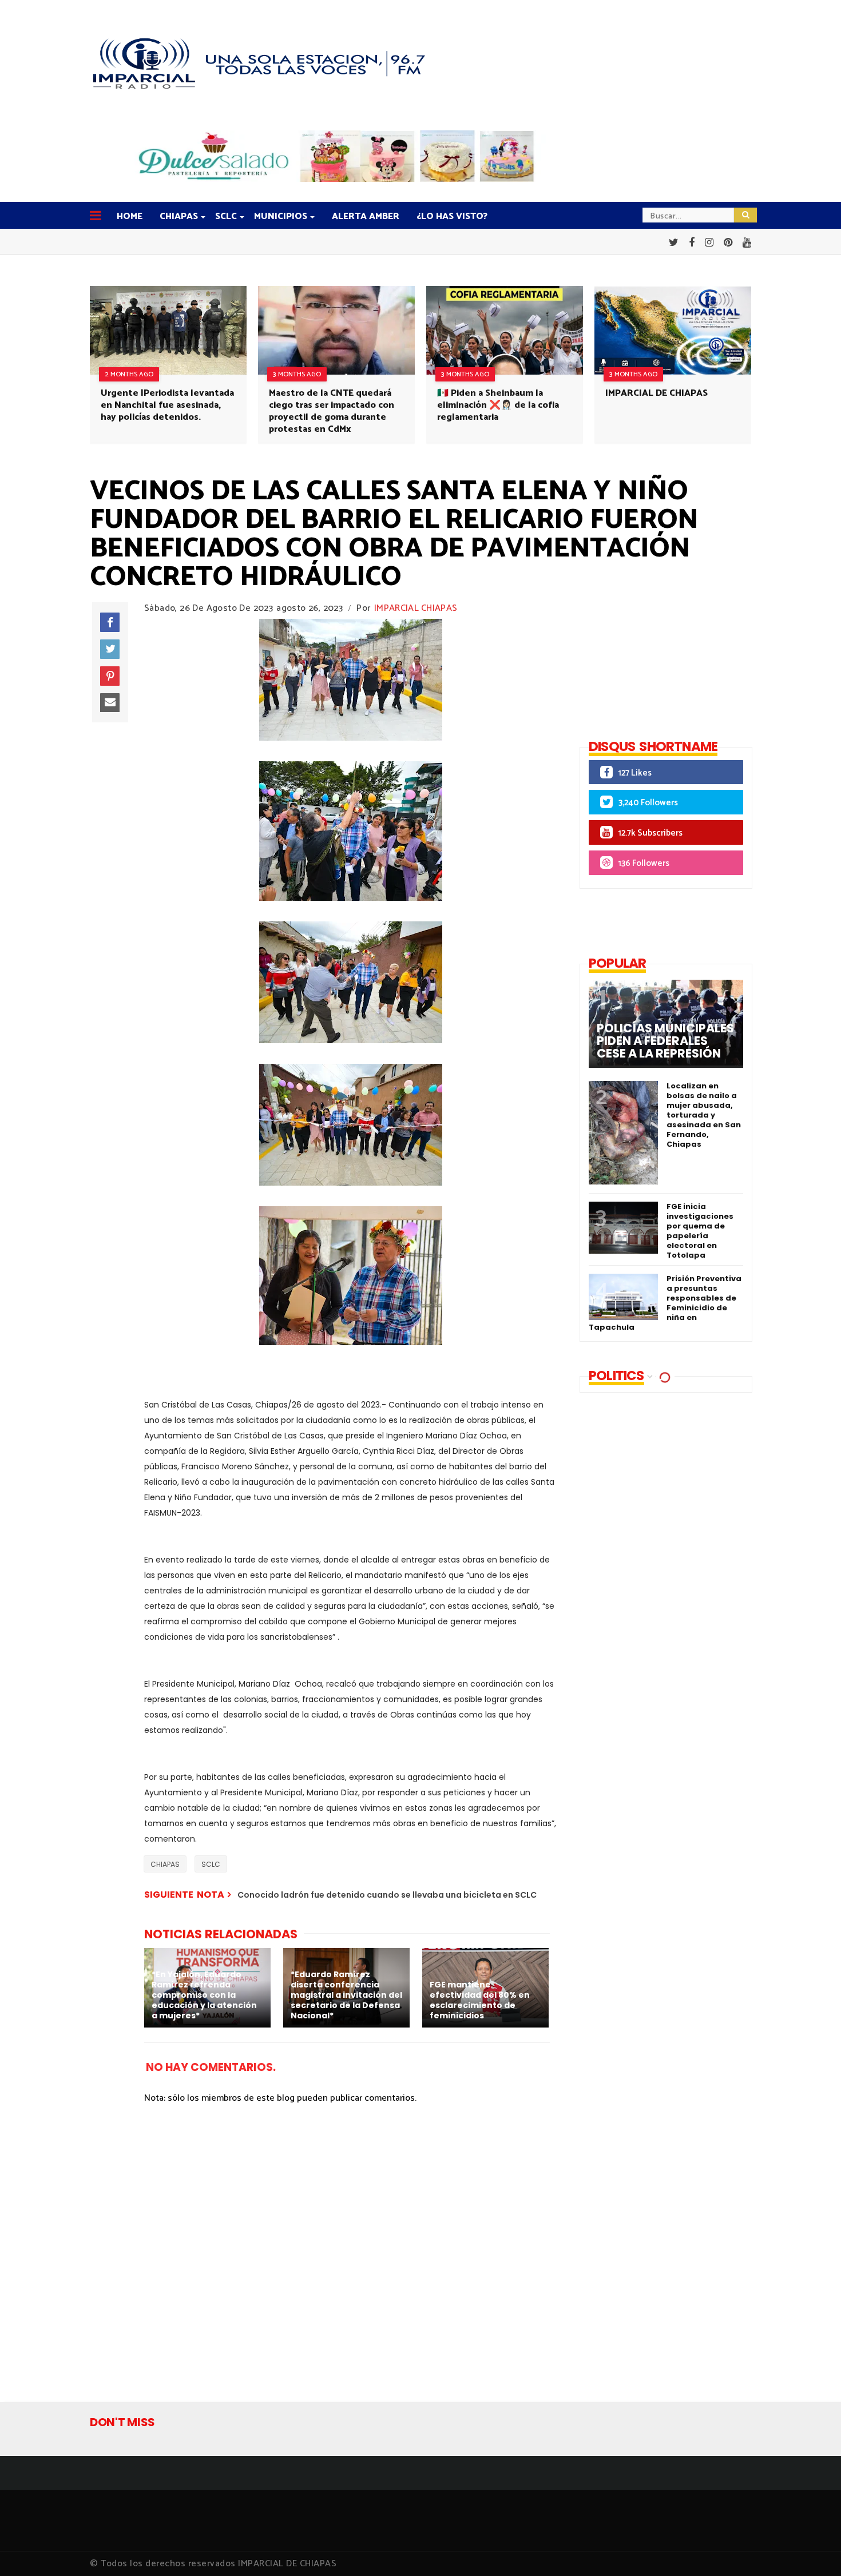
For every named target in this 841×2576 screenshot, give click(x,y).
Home (130, 216)
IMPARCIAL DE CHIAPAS (656, 393)
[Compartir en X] (110, 649)
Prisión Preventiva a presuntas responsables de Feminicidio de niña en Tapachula (665, 1303)
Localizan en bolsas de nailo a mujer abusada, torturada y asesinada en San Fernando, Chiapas (704, 1115)
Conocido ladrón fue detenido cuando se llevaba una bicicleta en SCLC (387, 1895)
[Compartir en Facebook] (110, 622)
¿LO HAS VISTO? (452, 216)
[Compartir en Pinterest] (110, 676)
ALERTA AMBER (366, 216)
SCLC (226, 216)
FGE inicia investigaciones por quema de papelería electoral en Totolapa (700, 1231)
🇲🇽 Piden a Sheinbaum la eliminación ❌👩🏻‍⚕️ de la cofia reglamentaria (498, 405)
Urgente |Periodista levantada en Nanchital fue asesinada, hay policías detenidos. (167, 405)
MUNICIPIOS (281, 216)
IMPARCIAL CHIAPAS (416, 608)
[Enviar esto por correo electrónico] (110, 703)
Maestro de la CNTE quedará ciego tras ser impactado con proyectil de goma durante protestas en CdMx (332, 411)
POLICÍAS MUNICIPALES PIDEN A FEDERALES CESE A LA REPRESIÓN (665, 1041)
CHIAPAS (179, 216)
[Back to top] (813, 2549)
